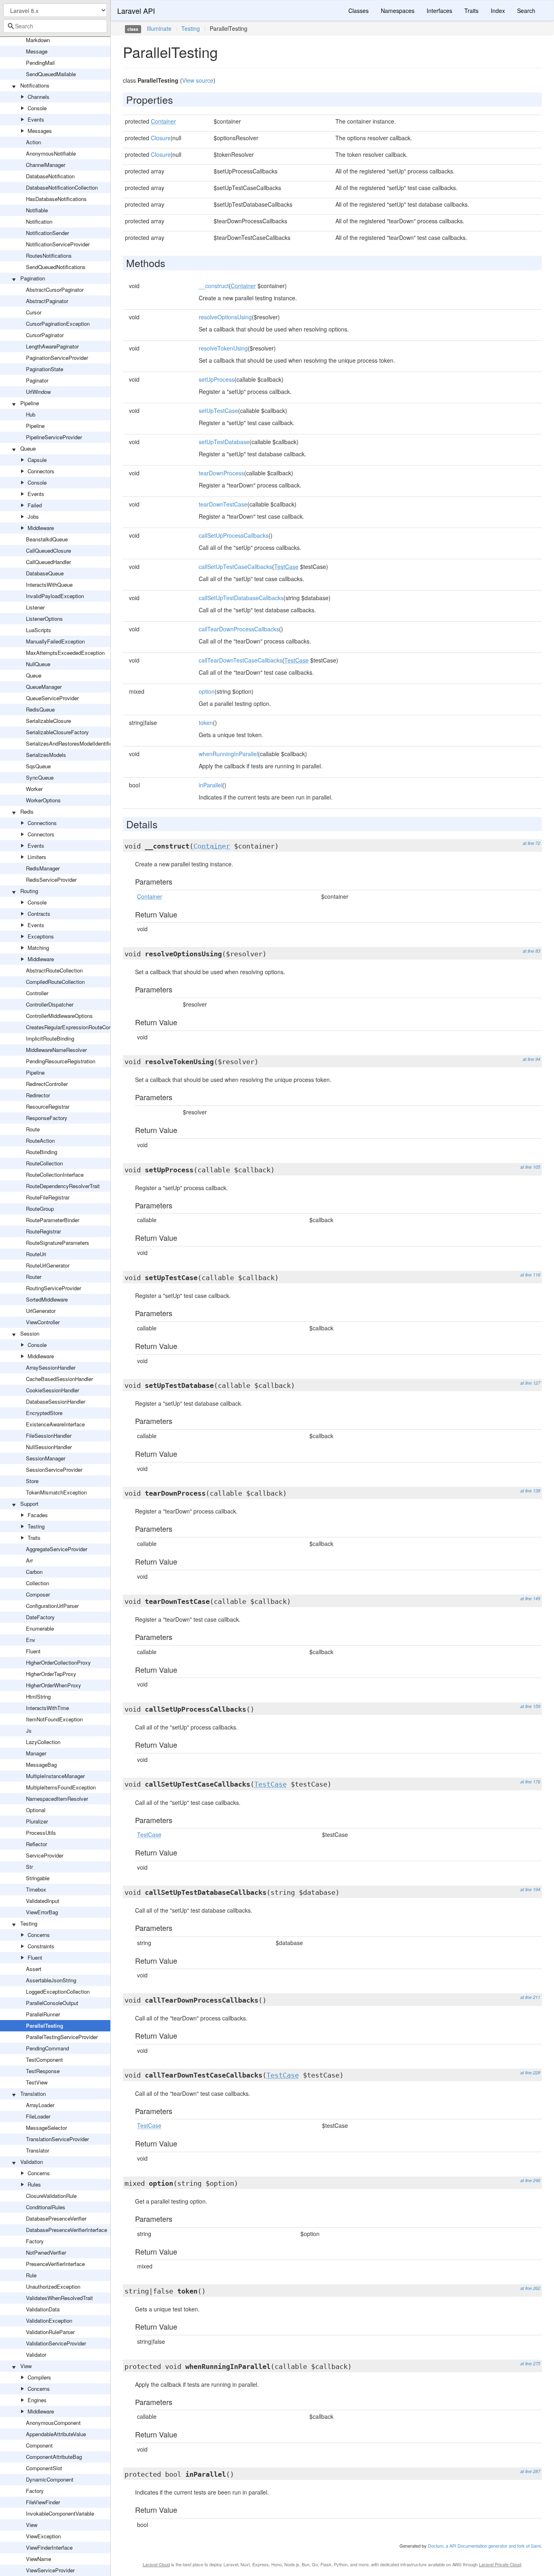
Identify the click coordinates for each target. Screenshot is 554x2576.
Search (526, 11)
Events (36, 119)
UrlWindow (38, 392)
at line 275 (530, 2363)
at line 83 (531, 951)
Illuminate (159, 28)
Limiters (37, 857)
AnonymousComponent (53, 2423)
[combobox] (55, 26)
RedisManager (43, 868)
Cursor (34, 312)
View (26, 2366)
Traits (34, 1538)
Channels (39, 97)
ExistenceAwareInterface (55, 1424)
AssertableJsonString (51, 1980)
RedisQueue (40, 709)
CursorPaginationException (58, 324)
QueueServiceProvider (52, 698)
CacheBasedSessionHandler (59, 1379)
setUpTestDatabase (224, 442)
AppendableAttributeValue (56, 2434)
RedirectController (47, 1084)
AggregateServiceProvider (57, 1549)
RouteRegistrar (43, 1231)
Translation (33, 2094)
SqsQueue (38, 766)
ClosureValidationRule (51, 2196)
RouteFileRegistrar (48, 1197)
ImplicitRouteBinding (50, 1038)
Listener (35, 607)
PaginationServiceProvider (57, 358)
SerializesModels (46, 755)
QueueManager (44, 687)
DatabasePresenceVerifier (56, 2218)
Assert (34, 1969)
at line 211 (530, 1997)
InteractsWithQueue (49, 585)
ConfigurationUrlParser (52, 1606)
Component (39, 2445)
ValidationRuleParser (50, 2332)
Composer (38, 1594)
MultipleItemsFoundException (61, 1787)
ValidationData (43, 2309)
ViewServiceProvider (50, 2570)
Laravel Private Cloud (500, 2564)
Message (37, 51)
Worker (34, 789)
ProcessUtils (41, 1833)
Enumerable (40, 1628)
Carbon (34, 1572)
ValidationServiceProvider (56, 2343)
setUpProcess (217, 379)
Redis (27, 811)
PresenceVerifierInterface (55, 2264)
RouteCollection (44, 1163)
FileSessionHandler (49, 1436)
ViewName (39, 2559)
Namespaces (398, 11)
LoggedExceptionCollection (58, 1991)
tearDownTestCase (223, 504)
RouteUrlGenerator (48, 1265)
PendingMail (40, 63)
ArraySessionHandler (51, 1367)
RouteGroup (40, 1209)
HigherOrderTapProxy (51, 1674)
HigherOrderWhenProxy (54, 1685)
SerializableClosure (48, 721)
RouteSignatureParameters (58, 1243)
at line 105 (530, 1167)
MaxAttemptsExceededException (65, 653)
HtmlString (38, 1696)
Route (33, 1129)
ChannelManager (46, 165)
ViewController (43, 1322)
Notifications (35, 85)
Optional (36, 1810)
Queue (28, 448)
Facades (38, 1515)
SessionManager (46, 1458)
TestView (37, 2082)
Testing (36, 1526)
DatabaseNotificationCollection (62, 187)
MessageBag (41, 1765)
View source (198, 80)
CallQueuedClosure (48, 550)
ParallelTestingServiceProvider (62, 2037)
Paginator (37, 380)
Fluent (33, 1651)
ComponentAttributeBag (54, 2457)
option (207, 691)
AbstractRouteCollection (54, 970)
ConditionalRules (46, 2207)
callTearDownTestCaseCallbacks (240, 660)
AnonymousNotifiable (51, 153)
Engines (37, 2400)
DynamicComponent (50, 2479)
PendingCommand (47, 2048)
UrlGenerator (41, 1311)
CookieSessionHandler (53, 1390)
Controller (37, 993)
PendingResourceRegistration (61, 1061)
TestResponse (43, 2071)
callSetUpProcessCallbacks (234, 535)
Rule (31, 2275)
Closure (161, 138)
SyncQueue (40, 777)
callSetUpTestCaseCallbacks (235, 567)
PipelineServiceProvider (54, 437)
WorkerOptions (43, 800)
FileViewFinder (43, 2502)
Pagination (33, 278)
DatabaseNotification (50, 176)
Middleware (41, 528)
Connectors (41, 471)
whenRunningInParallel (228, 754)
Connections (42, 823)
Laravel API (136, 11)
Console (37, 108)
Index (498, 11)
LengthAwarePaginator (52, 346)
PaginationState (45, 369)
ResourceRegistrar (48, 1106)
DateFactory (40, 1617)
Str (29, 1867)
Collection (38, 1583)
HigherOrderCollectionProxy (58, 1662)
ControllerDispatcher (50, 1004)
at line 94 (531, 1059)
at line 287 (530, 2471)
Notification (39, 221)
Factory (35, 2241)
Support (29, 1504)
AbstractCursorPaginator (55, 290)
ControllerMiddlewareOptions (59, 1016)
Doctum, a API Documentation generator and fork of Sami (484, 2546)
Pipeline (30, 403)
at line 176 (530, 1782)
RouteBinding (42, 1152)
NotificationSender (47, 233)
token (206, 723)
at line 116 (530, 1275)
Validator (36, 2355)
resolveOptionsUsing (225, 317)
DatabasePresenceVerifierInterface (67, 2230)
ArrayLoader (40, 2105)
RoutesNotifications (49, 255)
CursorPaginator (45, 335)
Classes (359, 11)
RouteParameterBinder (53, 1220)
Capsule (37, 460)
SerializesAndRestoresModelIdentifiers (71, 743)
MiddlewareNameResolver (56, 1050)
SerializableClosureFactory (57, 732)
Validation (32, 2162)
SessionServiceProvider (54, 1470)
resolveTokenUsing (223, 348)
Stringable (38, 1878)
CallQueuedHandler (48, 562)
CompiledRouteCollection (55, 982)
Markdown (38, 40)
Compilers (39, 2377)
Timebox (36, 1889)
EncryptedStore (44, 1413)
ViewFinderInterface (49, 2547)
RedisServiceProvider (51, 880)
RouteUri (36, 1254)
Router (34, 1277)
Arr (29, 1560)
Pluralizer (37, 1821)
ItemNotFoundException (54, 1719)
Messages (40, 131)
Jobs (33, 516)
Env (31, 1640)
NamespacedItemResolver (57, 1799)
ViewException (43, 2536)
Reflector (37, 1844)
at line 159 (530, 1706)
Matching (38, 948)
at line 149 (530, 1598)
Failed (35, 505)
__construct (214, 286)
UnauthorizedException (53, 2286)
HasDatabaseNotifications (56, 199)
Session (30, 1333)
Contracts (39, 914)
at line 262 (530, 2288)
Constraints (41, 1946)
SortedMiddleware (47, 1299)
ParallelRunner (43, 2014)
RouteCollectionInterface (55, 1175)
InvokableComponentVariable (60, 2513)
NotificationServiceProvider (58, 244)
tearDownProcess (221, 473)
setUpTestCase (218, 410)
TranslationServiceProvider (57, 2139)
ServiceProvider (45, 1855)
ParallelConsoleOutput (52, 2003)
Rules (34, 2184)
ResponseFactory (47, 1118)
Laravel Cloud (156, 2564)
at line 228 (530, 2073)
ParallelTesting (45, 2026)
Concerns (39, 1935)
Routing (29, 891)
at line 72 (531, 843)
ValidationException (49, 2321)
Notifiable (37, 210)
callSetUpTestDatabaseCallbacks (241, 598)
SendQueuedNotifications (56, 267)
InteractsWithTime (47, 1708)
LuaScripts (39, 630)
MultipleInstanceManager (55, 1776)
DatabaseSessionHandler (56, 1401)
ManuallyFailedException (55, 641)
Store (32, 1481)
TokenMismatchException (56, 1492)
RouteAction (40, 1140)
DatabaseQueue (45, 573)
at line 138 (530, 1491)
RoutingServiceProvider (54, 1288)
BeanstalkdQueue (47, 539)
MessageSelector (46, 2128)
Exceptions (41, 936)
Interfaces (439, 11)
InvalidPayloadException (55, 596)
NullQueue (38, 664)
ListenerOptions (44, 619)
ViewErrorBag (42, 1912)
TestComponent (44, 2060)
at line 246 (530, 2180)
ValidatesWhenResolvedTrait (59, 2298)
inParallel (210, 785)
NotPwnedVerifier (46, 2252)
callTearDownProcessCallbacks (239, 629)
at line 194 (530, 1889)
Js (29, 1731)
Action (33, 142)
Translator (38, 2150)
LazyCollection (43, 1742)
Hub (31, 414)
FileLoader (38, 2116)
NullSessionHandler (49, 1447)
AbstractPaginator (47, 301)
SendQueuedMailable (51, 74)
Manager (36, 1753)
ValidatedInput (43, 1901)
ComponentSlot (44, 2468)
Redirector (38, 1095)
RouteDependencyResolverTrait (63, 1186)
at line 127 (530, 1383)
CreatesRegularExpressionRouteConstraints (77, 1027)
